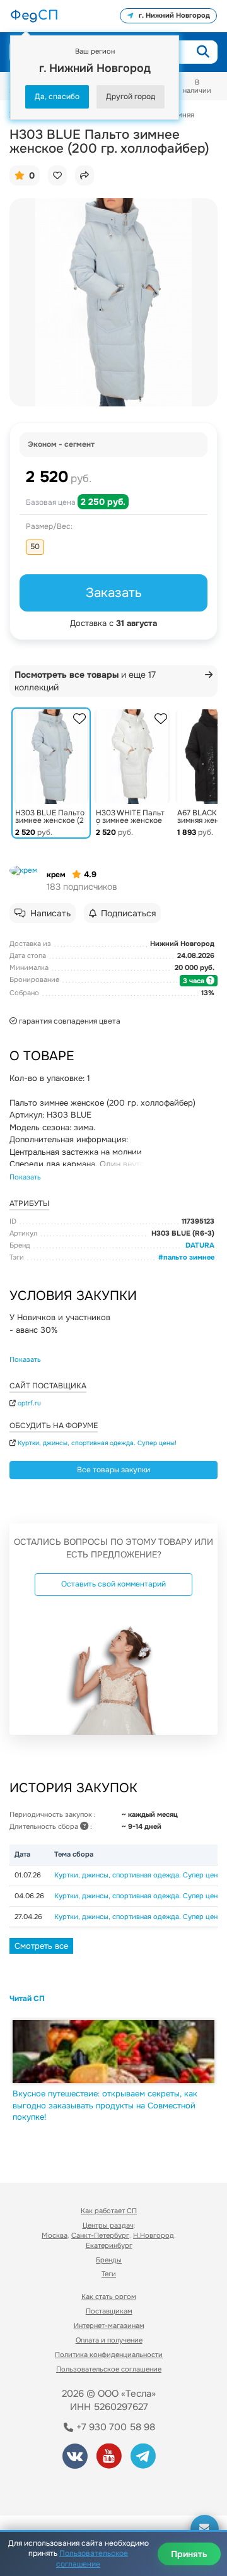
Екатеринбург (109, 2245)
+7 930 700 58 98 (114, 2427)
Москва (55, 2235)
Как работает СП (109, 2211)
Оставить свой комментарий (113, 1584)
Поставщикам (109, 2311)
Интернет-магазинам (109, 2325)
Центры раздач (108, 2225)
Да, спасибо (57, 97)
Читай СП (27, 1999)
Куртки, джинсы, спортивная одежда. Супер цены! (97, 1443)
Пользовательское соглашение (109, 2369)
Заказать (114, 593)
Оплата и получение (109, 2340)
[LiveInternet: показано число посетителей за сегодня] (56, 2489)
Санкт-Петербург (100, 2235)
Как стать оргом (109, 2296)
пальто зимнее (189, 1257)
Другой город (131, 97)
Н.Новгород (154, 2235)
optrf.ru (29, 1403)
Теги (109, 2274)
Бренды (109, 2260)
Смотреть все (41, 1946)
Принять (189, 2554)
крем (56, 875)
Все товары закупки (113, 1470)
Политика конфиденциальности (109, 2354)
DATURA (200, 1245)
